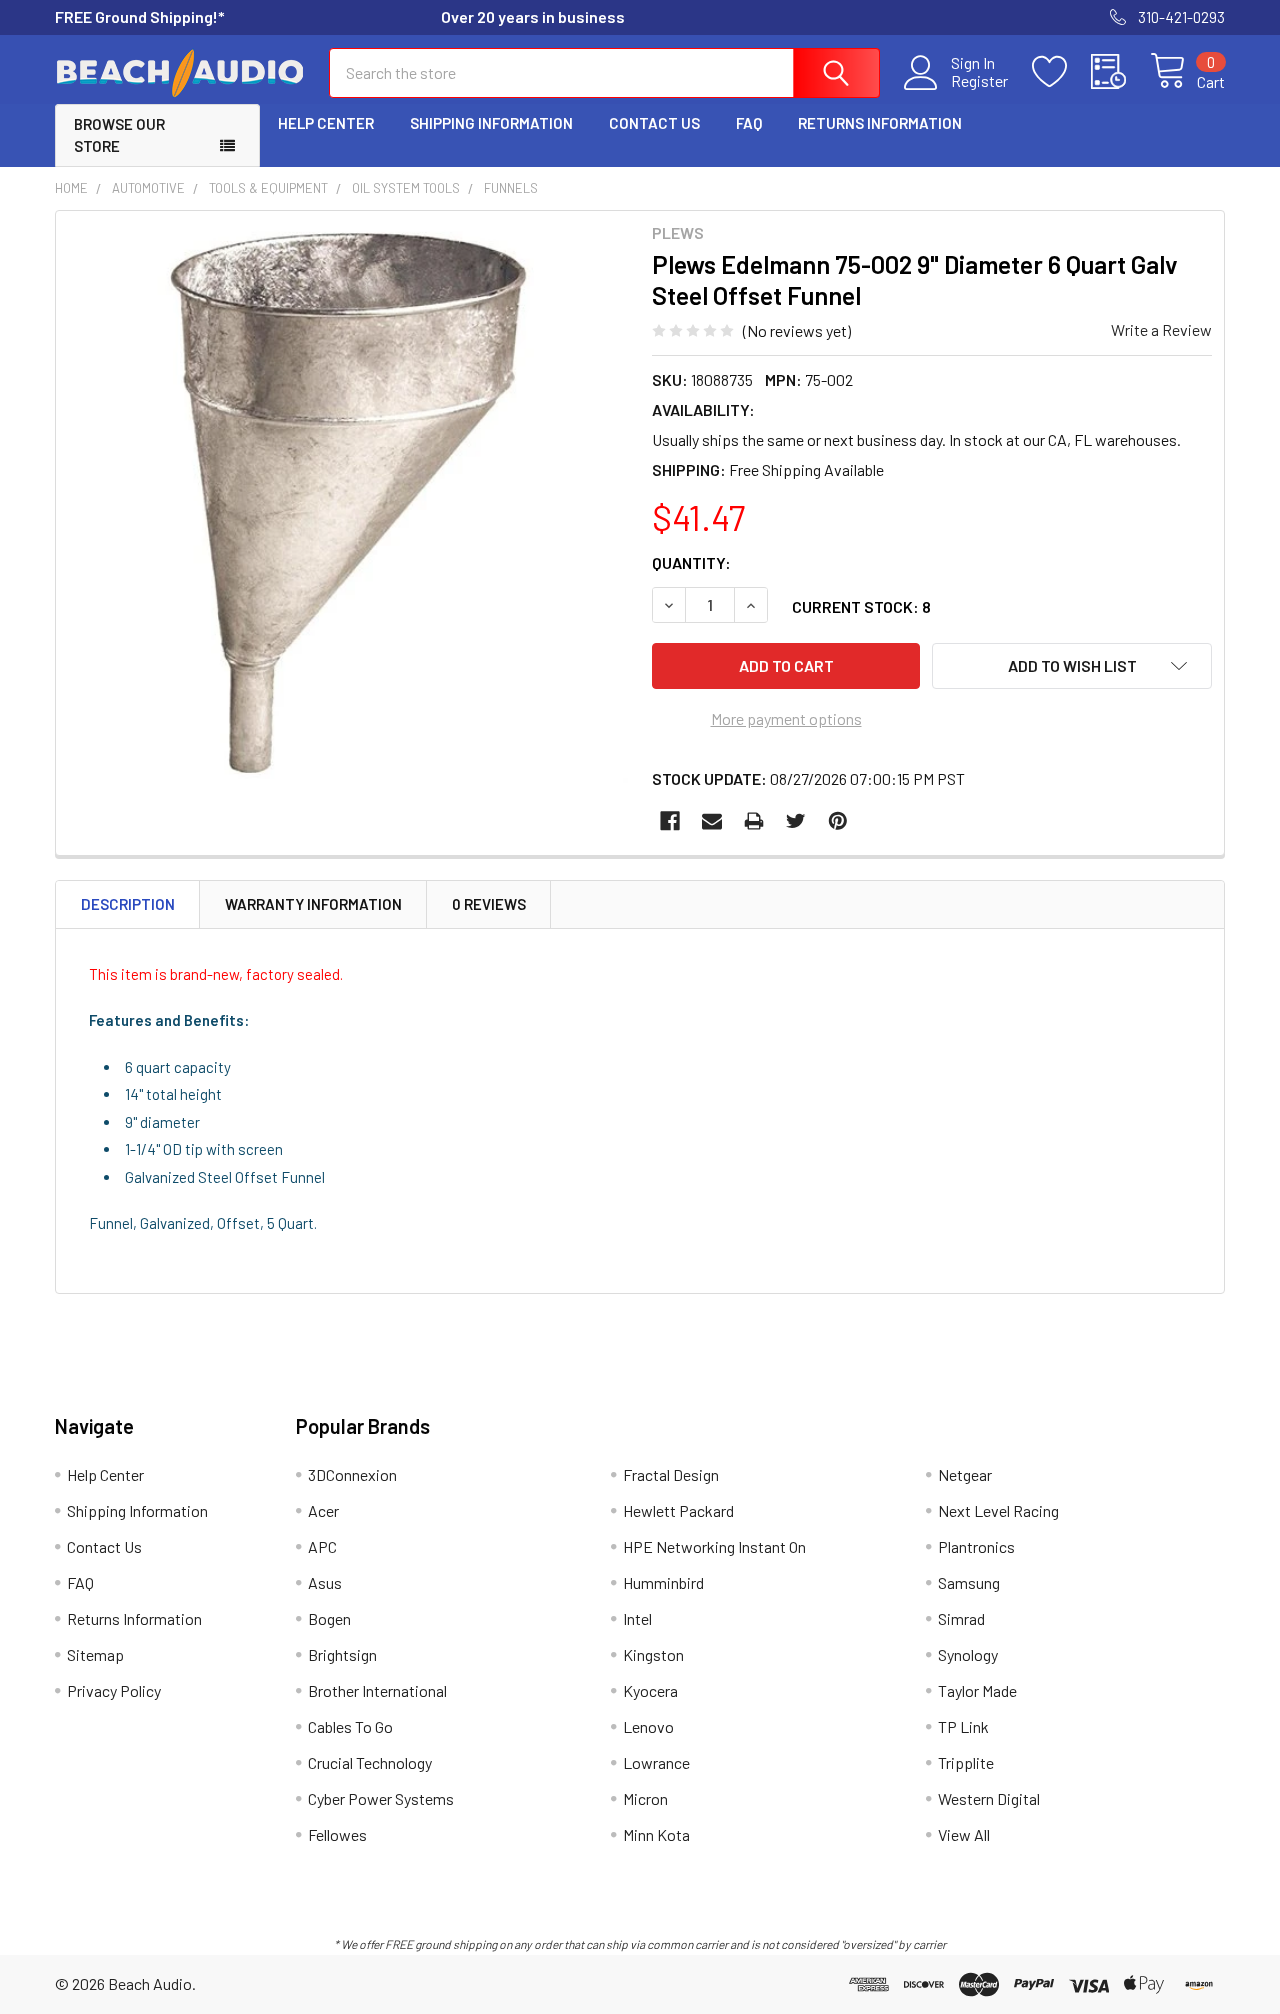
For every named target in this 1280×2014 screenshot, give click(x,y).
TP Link (963, 1726)
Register (979, 81)
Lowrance (656, 1762)
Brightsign (342, 1654)
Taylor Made (977, 1690)
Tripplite (966, 1762)
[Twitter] (796, 821)
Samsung (969, 1582)
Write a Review (1161, 329)
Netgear (965, 1474)
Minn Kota (656, 1834)
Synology (968, 1654)
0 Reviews (489, 904)
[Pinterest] (838, 821)
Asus (325, 1582)
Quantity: (691, 562)
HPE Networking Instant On (714, 1546)
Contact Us (654, 123)
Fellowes (337, 1834)
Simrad (961, 1618)
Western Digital (989, 1798)
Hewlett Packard (678, 1510)
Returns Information (880, 123)
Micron (645, 1798)
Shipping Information (491, 123)
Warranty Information (313, 904)
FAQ (749, 123)
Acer (323, 1510)
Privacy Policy (114, 1690)
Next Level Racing (998, 1510)
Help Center (326, 123)
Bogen (329, 1618)
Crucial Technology (370, 1762)
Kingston (653, 1654)
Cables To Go (350, 1726)
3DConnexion (352, 1474)
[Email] (712, 821)
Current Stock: (861, 606)
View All (964, 1834)
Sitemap (95, 1654)
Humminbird (663, 1582)
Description (128, 904)
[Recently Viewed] (1120, 72)
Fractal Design (671, 1474)
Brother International (377, 1690)
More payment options (786, 718)
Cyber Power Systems (381, 1798)
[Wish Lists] (1061, 72)
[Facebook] (670, 821)
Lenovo (648, 1726)
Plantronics (976, 1546)
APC (322, 1546)
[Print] (754, 821)
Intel (637, 1618)
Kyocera (650, 1690)
